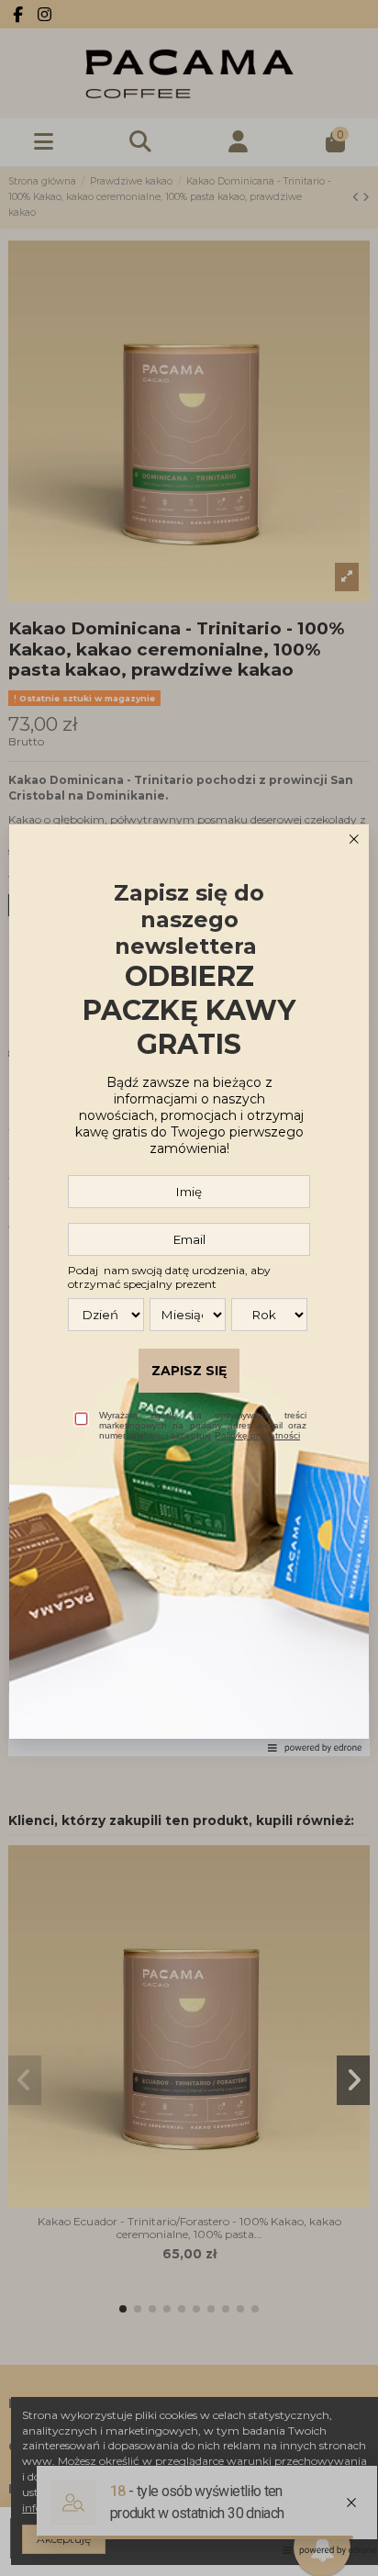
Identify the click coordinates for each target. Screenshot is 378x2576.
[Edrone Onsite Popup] (189, 1288)
